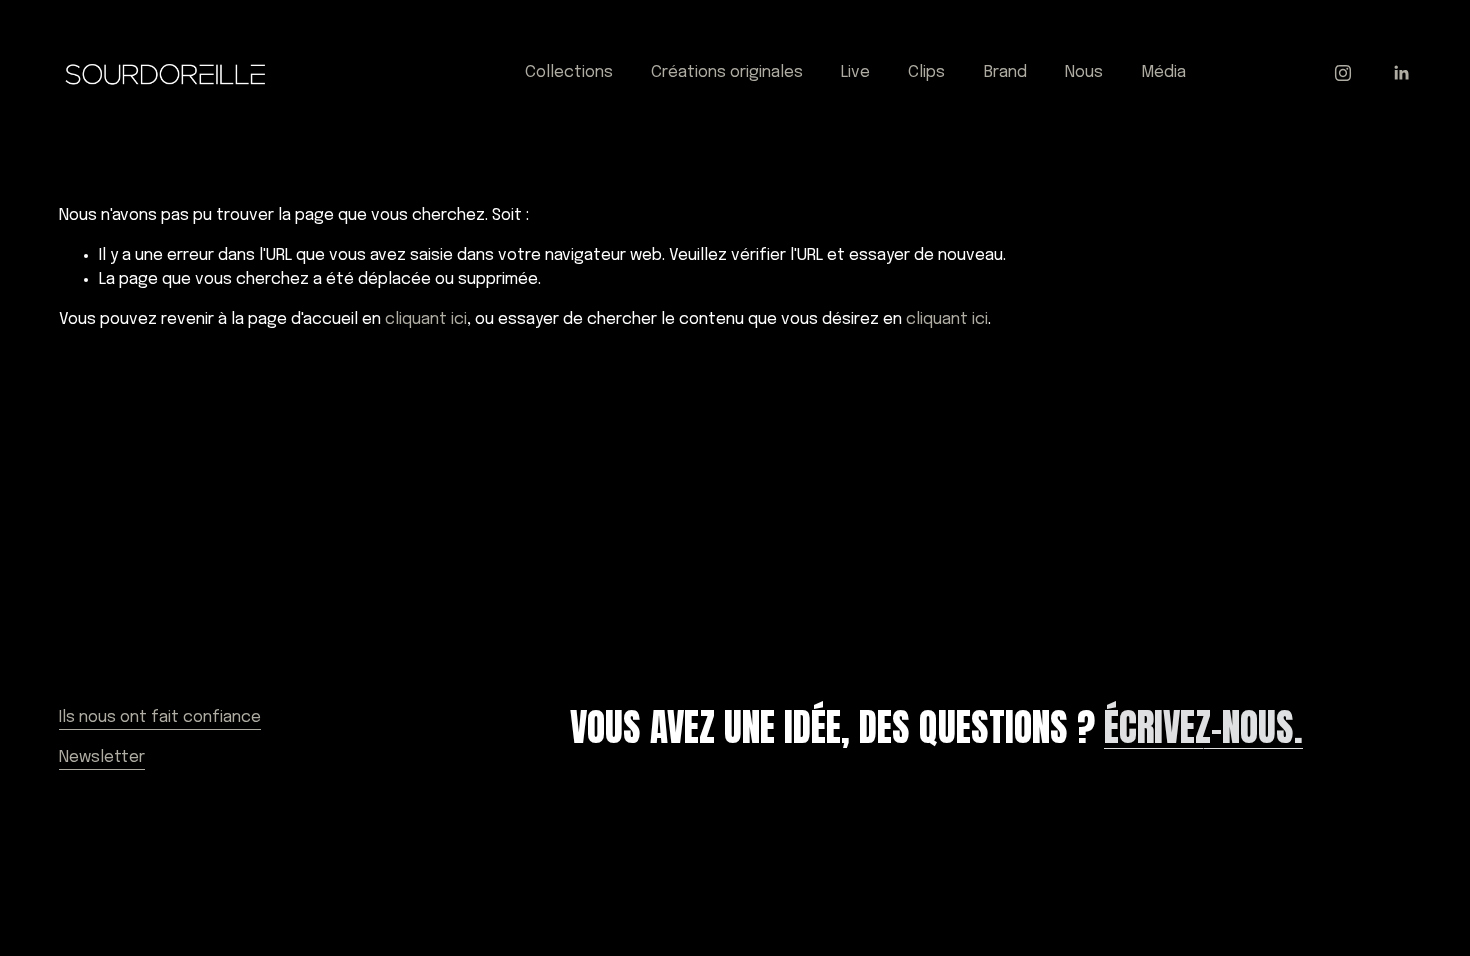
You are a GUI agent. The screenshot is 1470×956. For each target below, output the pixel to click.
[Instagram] (1343, 73)
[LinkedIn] (1401, 73)
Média (1163, 72)
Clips (926, 72)
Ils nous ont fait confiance (160, 717)
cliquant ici (426, 319)
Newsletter (102, 757)
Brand (1005, 72)
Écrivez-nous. (1203, 727)
